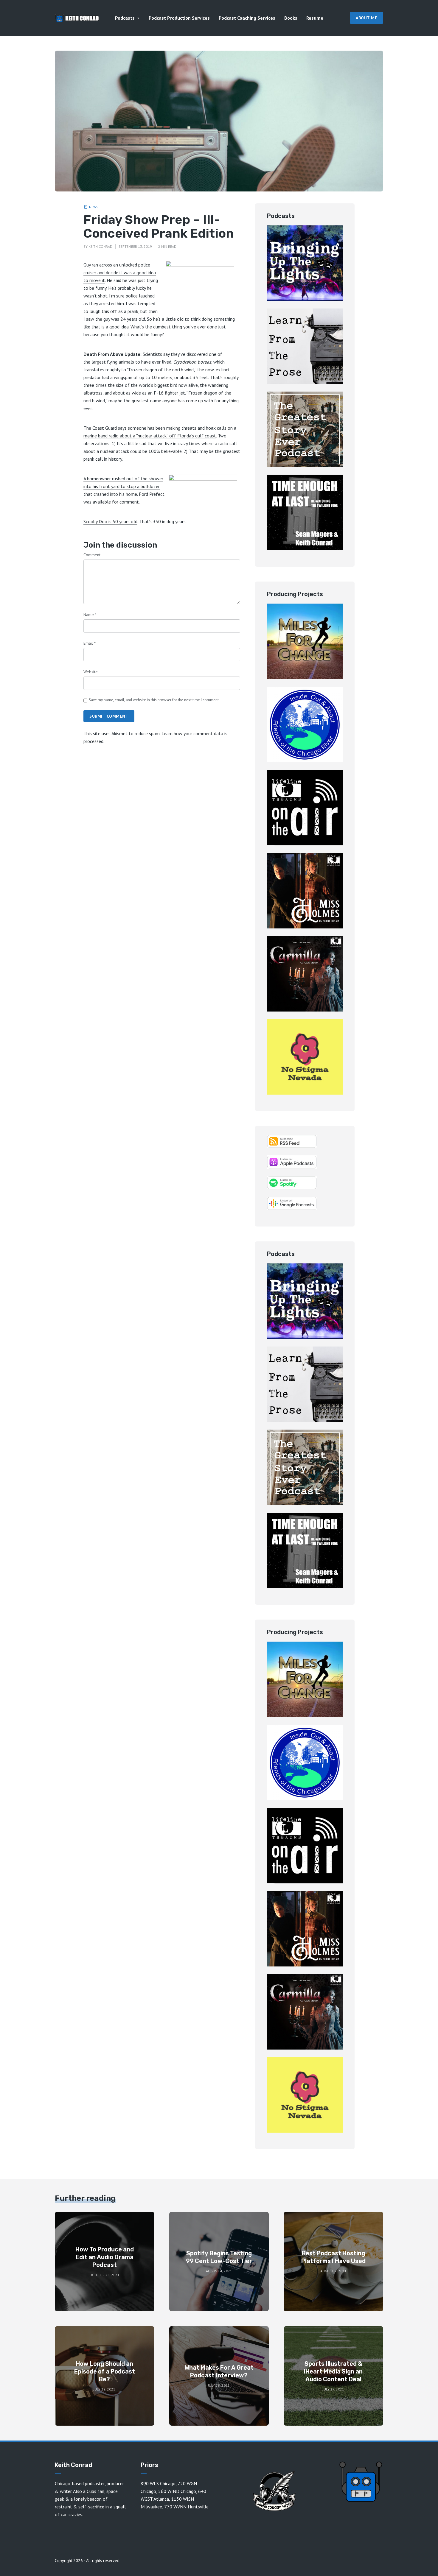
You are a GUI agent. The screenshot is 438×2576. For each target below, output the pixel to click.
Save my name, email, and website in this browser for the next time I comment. (154, 700)
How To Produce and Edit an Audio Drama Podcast (105, 2257)
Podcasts (125, 18)
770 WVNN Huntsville (186, 2507)
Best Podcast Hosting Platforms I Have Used (333, 2257)
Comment (92, 555)
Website (91, 672)
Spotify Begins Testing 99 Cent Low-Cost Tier (219, 2257)
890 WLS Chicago (158, 2483)
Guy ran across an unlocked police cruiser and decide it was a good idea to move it (120, 272)
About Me (366, 18)
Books (291, 18)
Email (90, 643)
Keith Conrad (100, 246)
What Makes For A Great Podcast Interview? (219, 2371)
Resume (315, 18)
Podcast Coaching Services (247, 18)
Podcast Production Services (179, 18)
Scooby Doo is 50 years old (110, 521)
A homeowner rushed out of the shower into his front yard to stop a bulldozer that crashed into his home (123, 486)
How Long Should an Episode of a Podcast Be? (105, 2371)
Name (90, 615)
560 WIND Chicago (177, 2491)
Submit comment (109, 716)
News (94, 207)
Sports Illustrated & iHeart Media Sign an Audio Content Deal (333, 2371)
